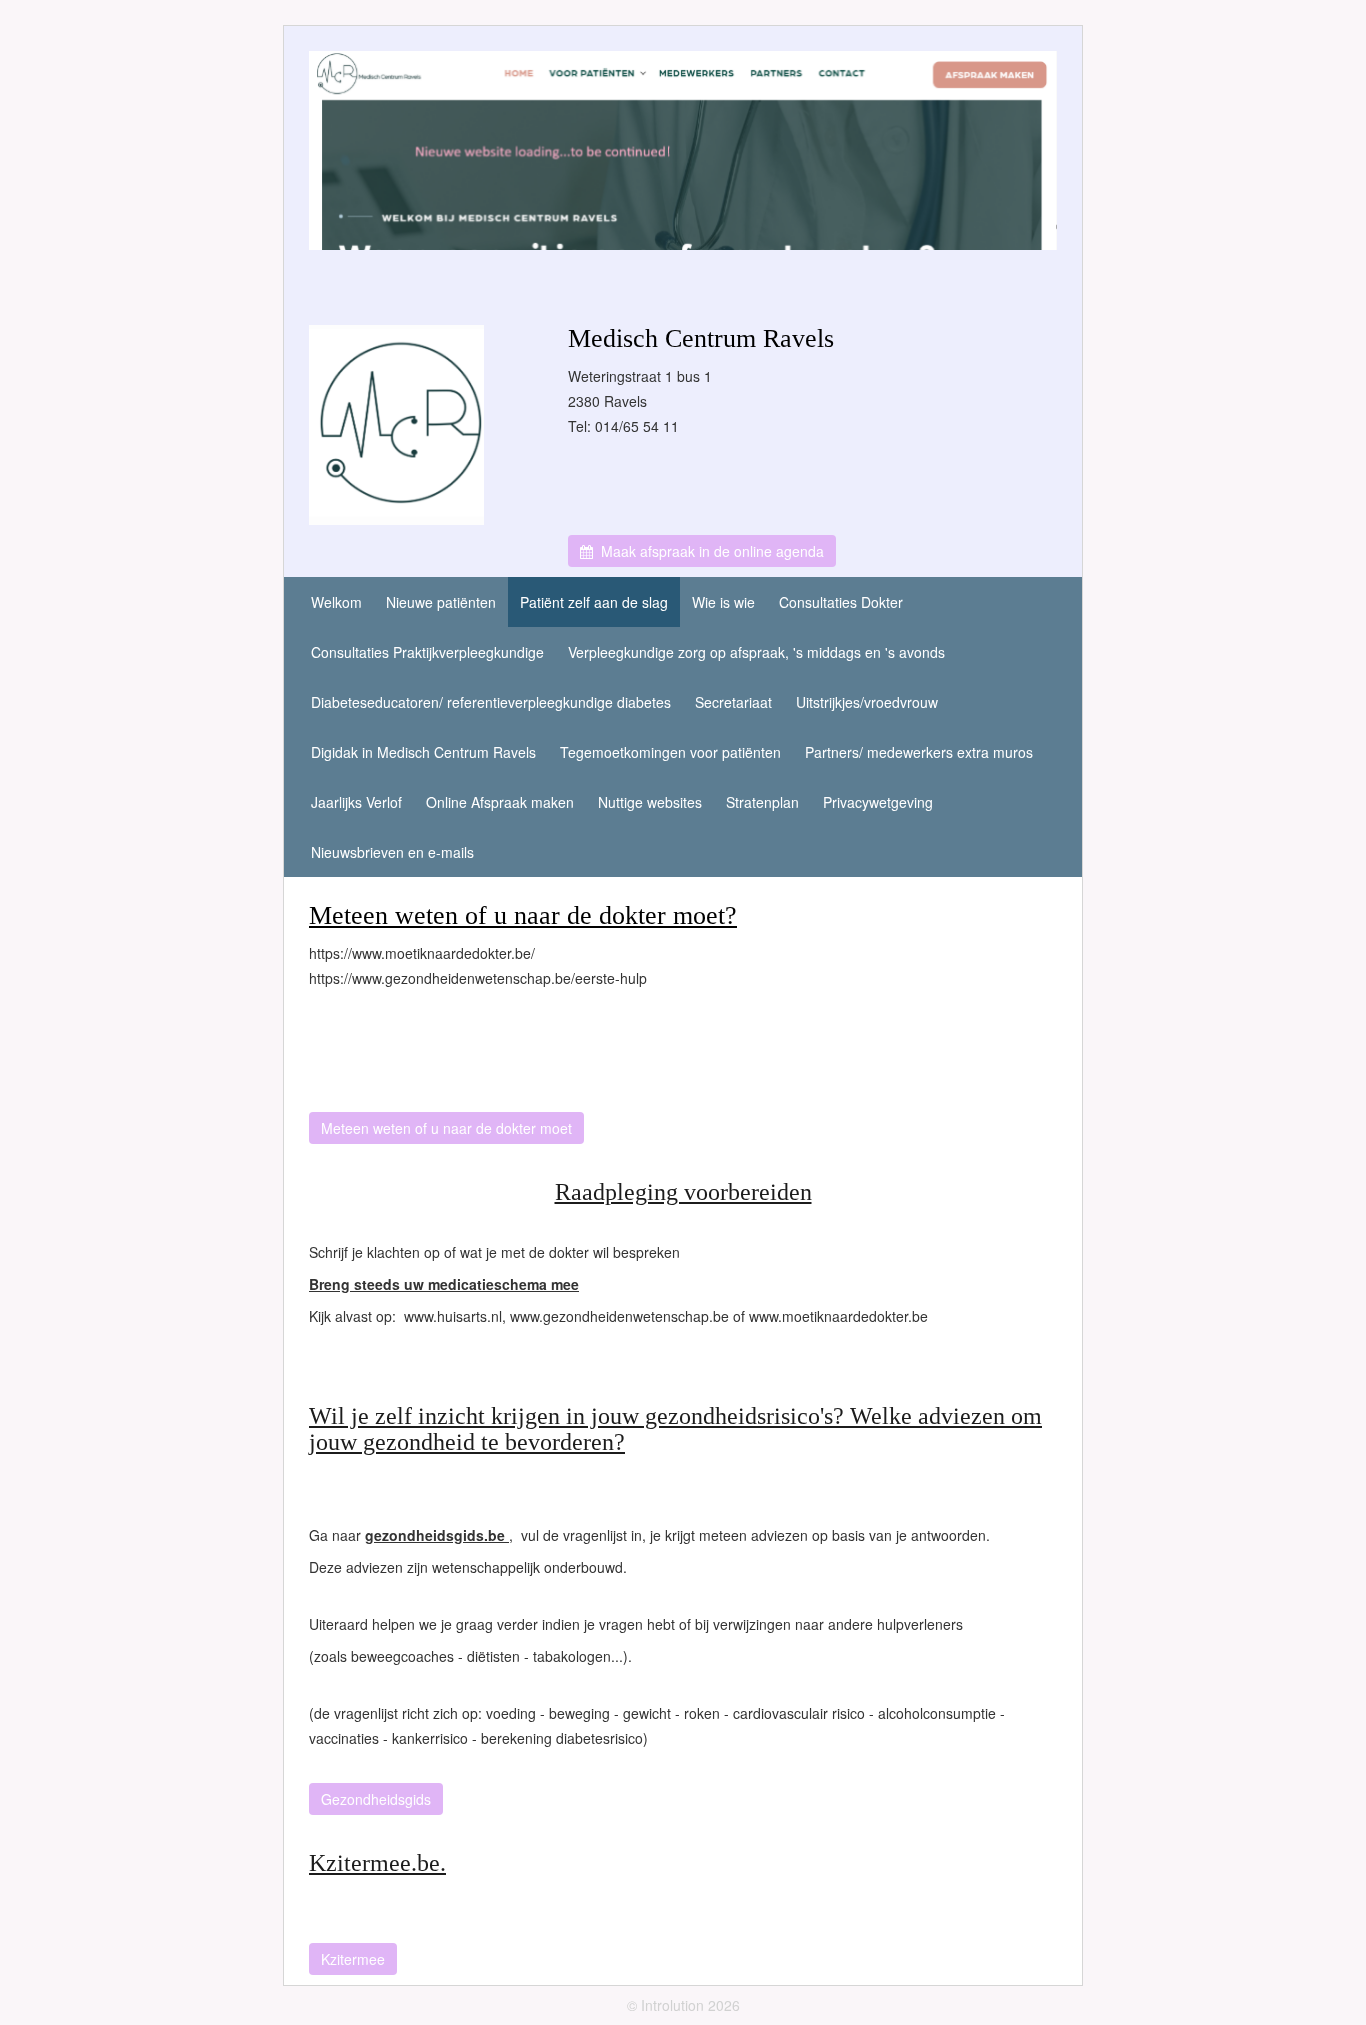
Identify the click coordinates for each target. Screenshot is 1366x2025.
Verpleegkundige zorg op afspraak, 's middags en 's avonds (756, 652)
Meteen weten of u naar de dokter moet (446, 1128)
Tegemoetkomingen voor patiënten (670, 752)
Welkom (336, 602)
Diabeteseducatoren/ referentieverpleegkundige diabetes (491, 702)
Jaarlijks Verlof (356, 802)
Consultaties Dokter (841, 602)
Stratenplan (762, 802)
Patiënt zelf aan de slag (594, 602)
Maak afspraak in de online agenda (708, 551)
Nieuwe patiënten (441, 602)
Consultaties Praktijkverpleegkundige (427, 652)
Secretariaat (733, 702)
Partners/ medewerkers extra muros (919, 752)
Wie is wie (723, 602)
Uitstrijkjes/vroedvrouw (867, 702)
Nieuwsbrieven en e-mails (392, 852)
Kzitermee (353, 1959)
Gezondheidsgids (376, 1799)
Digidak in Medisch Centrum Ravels (423, 752)
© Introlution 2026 (683, 2005)
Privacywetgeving (878, 802)
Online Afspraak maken (500, 802)
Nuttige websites (650, 802)
